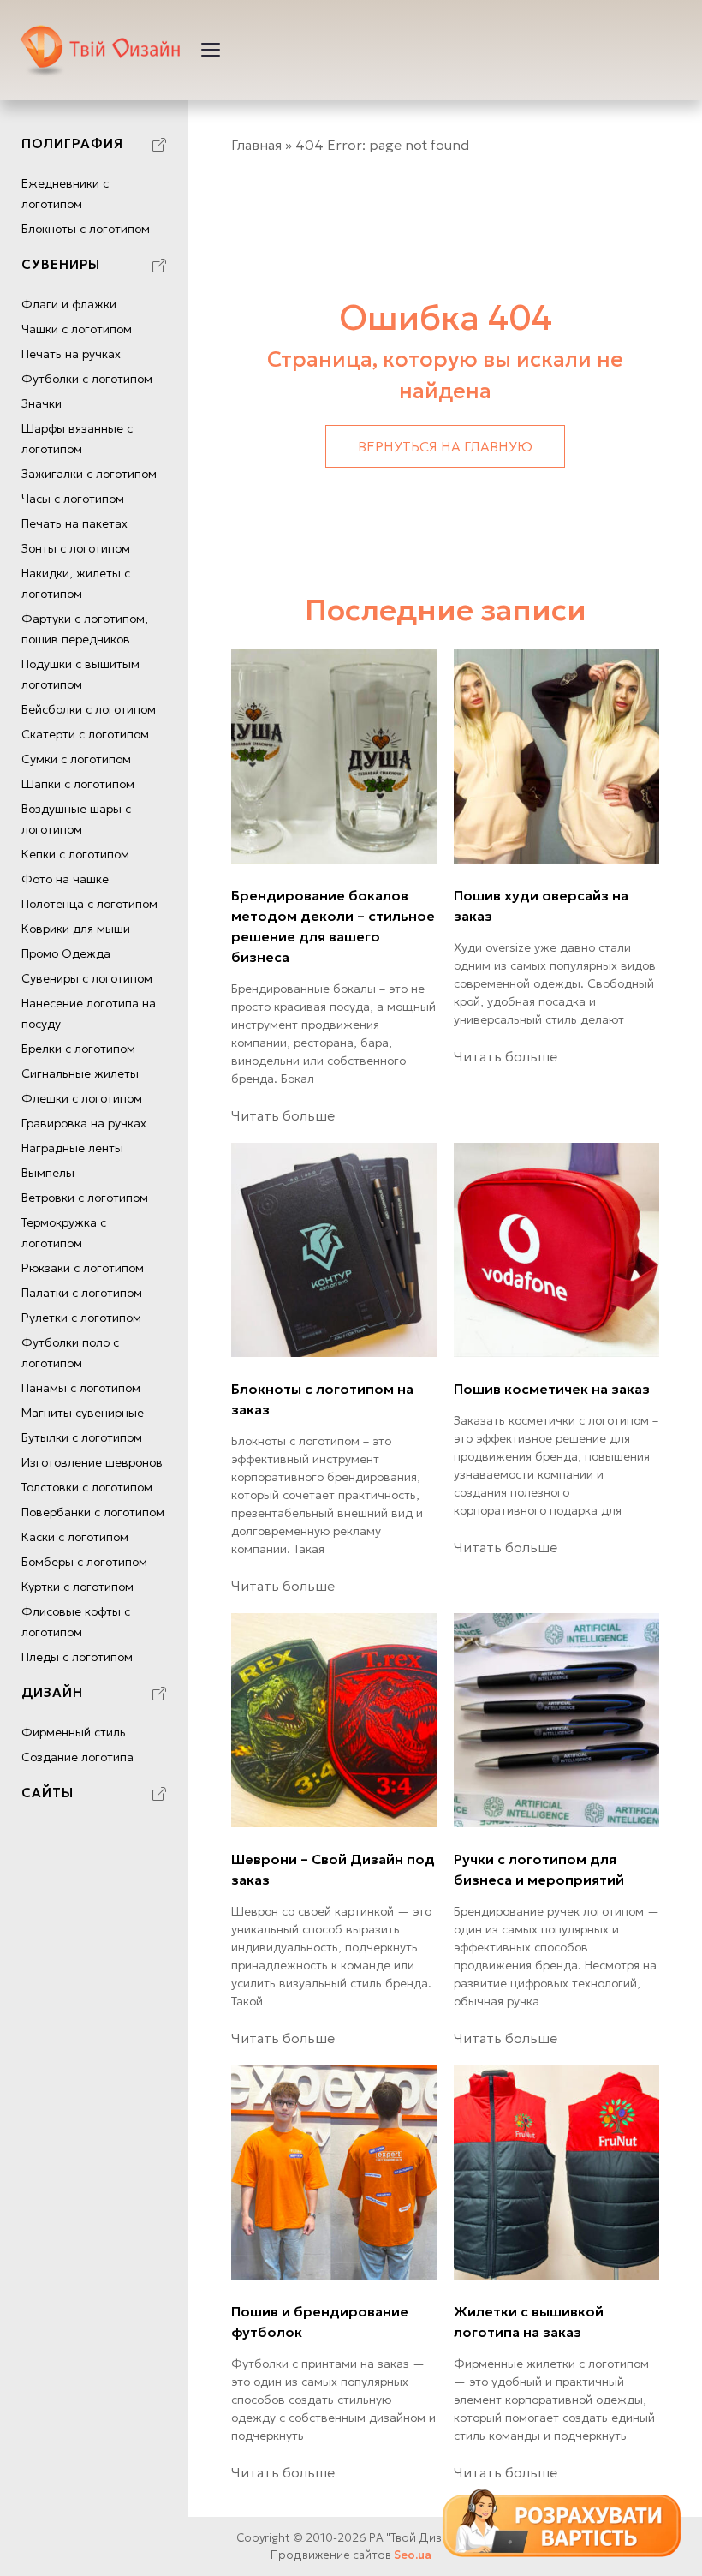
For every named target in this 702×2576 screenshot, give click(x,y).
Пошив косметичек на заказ (552, 1389)
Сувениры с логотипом (87, 978)
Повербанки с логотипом (93, 1512)
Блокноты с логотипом (86, 229)
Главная (256, 145)
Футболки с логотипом (87, 379)
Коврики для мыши (76, 929)
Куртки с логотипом (77, 1587)
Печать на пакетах (74, 523)
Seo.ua (413, 2555)
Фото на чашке (65, 879)
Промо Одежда (66, 953)
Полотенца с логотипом (89, 904)
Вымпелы (48, 1173)
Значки (42, 403)
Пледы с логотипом (77, 1657)
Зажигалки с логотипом (89, 474)
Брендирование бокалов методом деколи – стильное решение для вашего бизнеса (333, 926)
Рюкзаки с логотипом (83, 1268)
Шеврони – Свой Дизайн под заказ (333, 1869)
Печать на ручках (71, 354)
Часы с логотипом (73, 499)
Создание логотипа (77, 1757)
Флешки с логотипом (82, 1098)
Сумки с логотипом (76, 759)
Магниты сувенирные (83, 1413)
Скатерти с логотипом (85, 734)
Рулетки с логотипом (81, 1318)
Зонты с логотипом (76, 548)
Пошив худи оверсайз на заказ (541, 905)
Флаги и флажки (69, 304)
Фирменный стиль (74, 1732)
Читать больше (283, 1115)
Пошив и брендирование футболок (320, 2322)
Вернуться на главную (445, 446)
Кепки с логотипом (75, 854)
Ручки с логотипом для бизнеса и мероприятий (539, 1869)
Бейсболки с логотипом (89, 709)
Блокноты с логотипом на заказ (322, 1399)
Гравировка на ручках (84, 1123)
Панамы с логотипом (81, 1388)
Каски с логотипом (75, 1537)
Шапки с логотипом (78, 784)
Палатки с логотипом (82, 1293)
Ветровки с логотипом (85, 1198)
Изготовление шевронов (92, 1462)
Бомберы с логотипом (84, 1562)
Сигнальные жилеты (80, 1073)
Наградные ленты (72, 1148)
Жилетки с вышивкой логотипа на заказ (529, 2322)
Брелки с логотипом (78, 1049)
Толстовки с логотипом (87, 1487)
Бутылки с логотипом (82, 1437)
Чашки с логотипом (77, 329)
